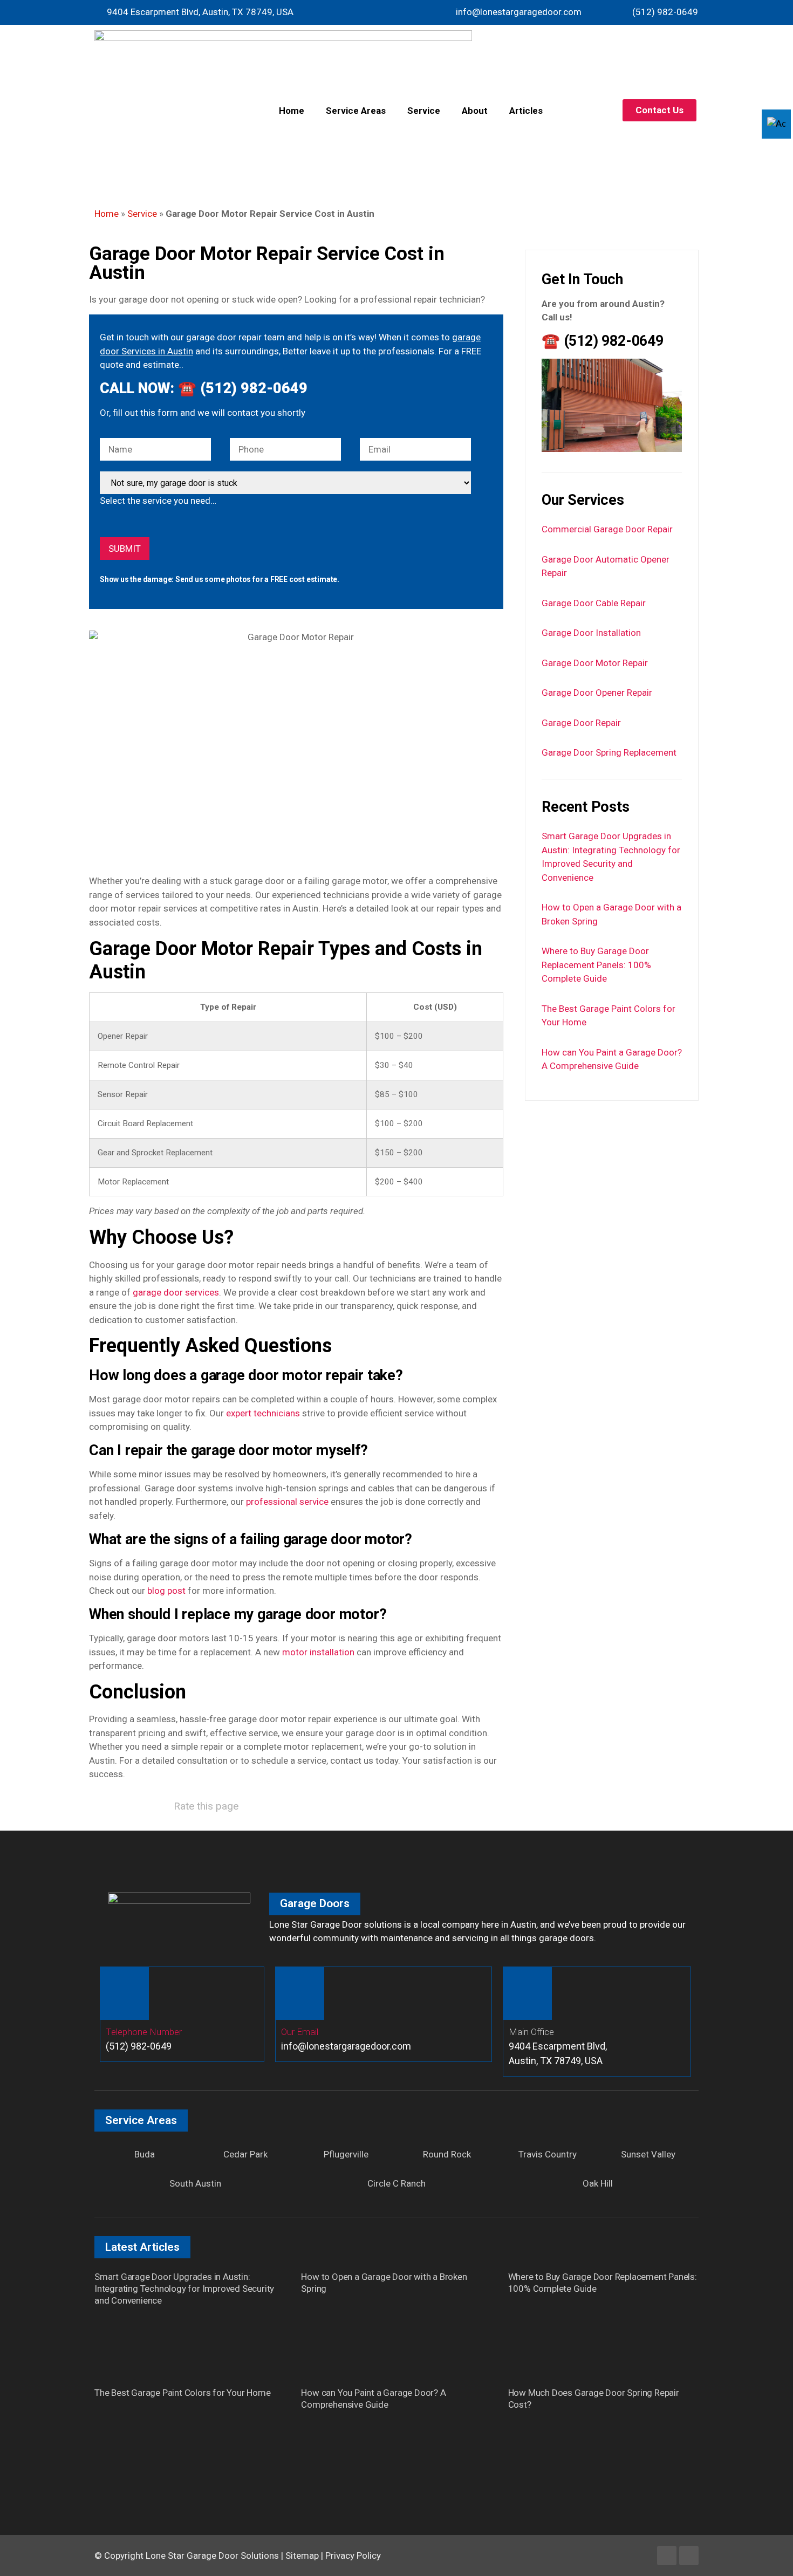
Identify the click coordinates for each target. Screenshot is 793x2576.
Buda (145, 2154)
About (475, 111)
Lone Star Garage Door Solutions (212, 2556)
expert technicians (263, 1413)
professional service (287, 1502)
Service (424, 111)
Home (292, 111)
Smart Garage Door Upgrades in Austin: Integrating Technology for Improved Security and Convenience (184, 2289)
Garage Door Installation (591, 633)
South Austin (195, 2183)
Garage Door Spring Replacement (609, 752)
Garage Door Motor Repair (595, 663)
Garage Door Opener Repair (597, 693)
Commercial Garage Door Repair (607, 529)
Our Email (300, 2032)
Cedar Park (245, 2154)
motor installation (318, 1652)
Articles (526, 111)
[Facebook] (667, 2556)
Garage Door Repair (581, 723)
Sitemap (302, 2556)
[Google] (689, 2556)
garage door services (176, 1292)
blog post (166, 1591)
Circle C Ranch (396, 2183)
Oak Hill (598, 2183)
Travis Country (548, 2154)
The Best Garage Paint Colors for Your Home (183, 2393)
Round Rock (447, 2154)
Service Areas (356, 111)
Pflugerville (346, 2154)
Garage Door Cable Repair (594, 603)
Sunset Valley (648, 2154)
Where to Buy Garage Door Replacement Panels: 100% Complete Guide (596, 965)
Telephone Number (144, 2032)
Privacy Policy (353, 2556)
